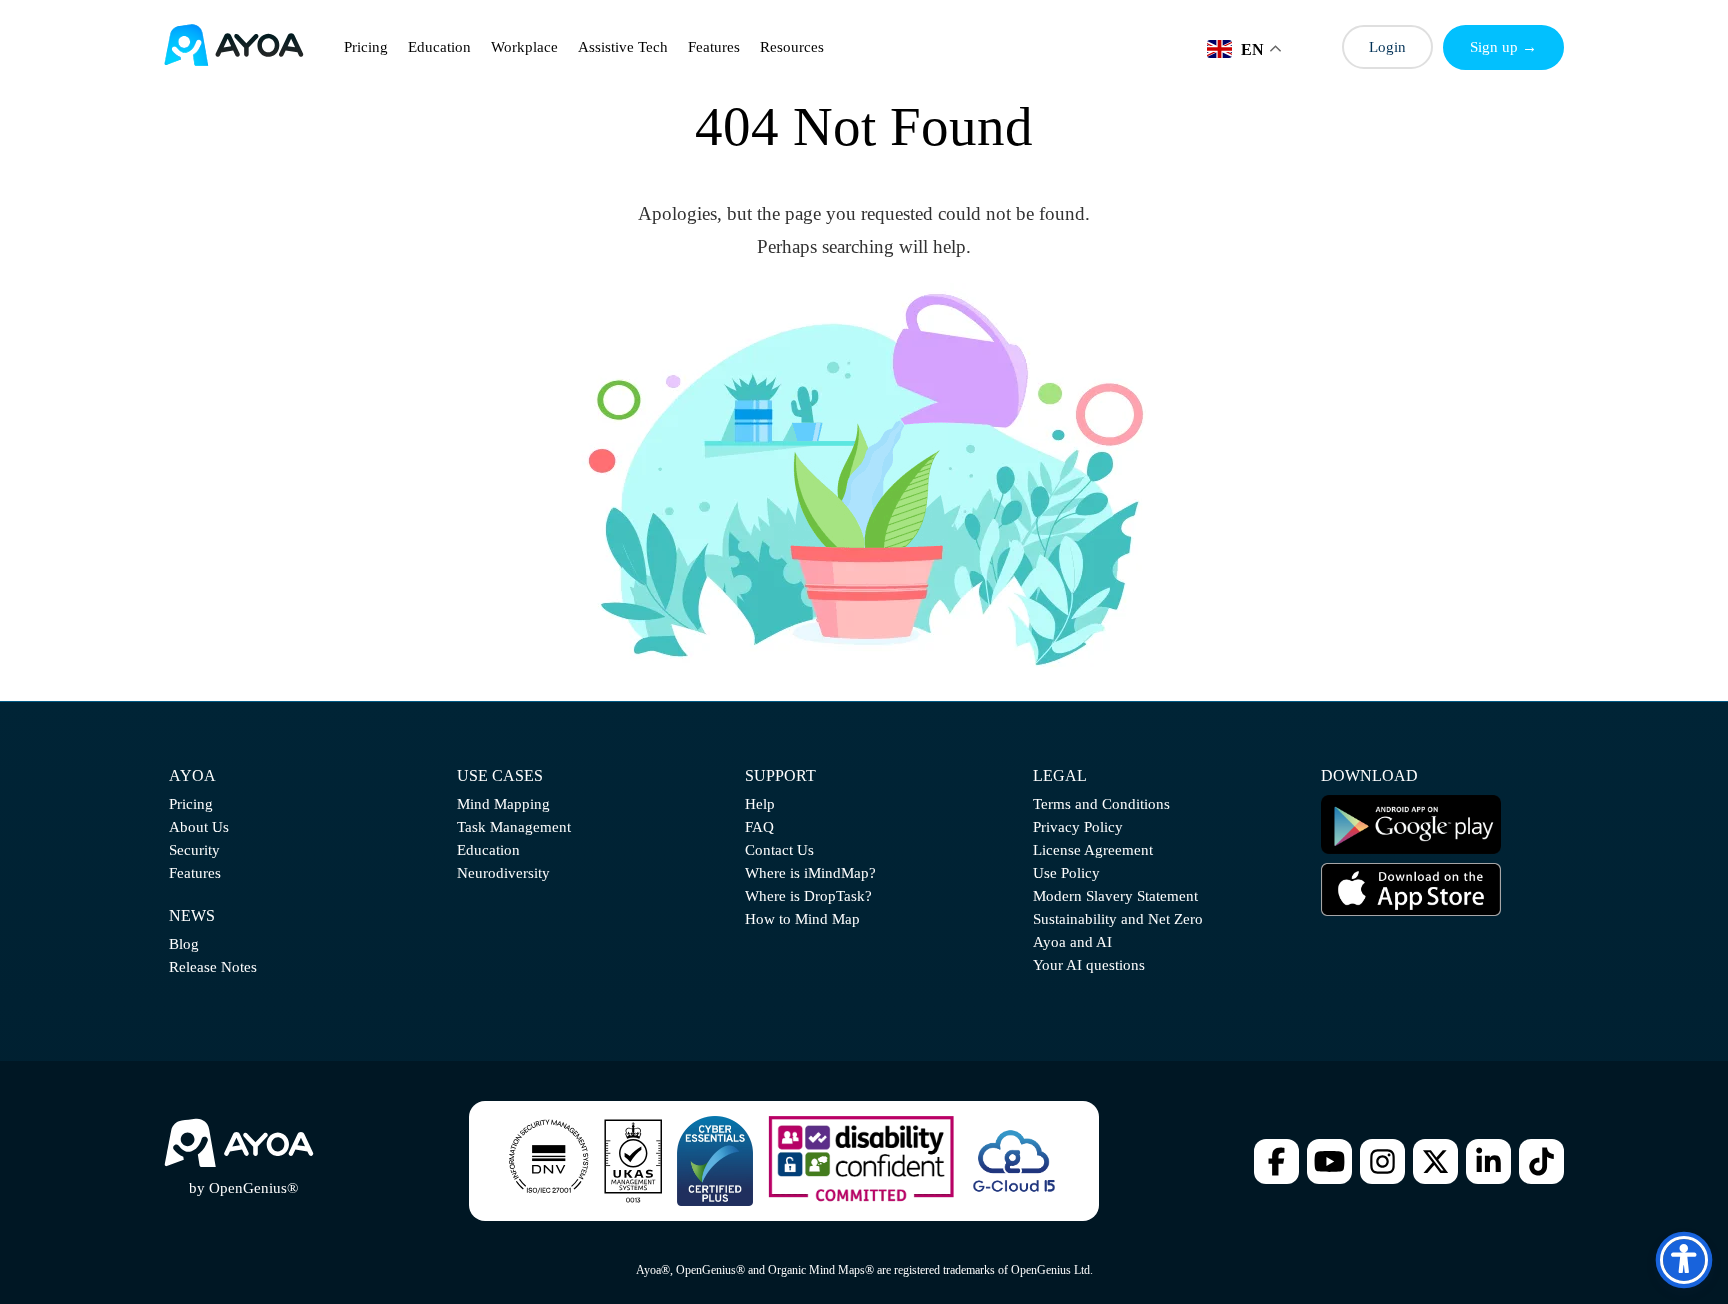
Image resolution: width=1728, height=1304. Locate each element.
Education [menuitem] (439, 47)
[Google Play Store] (1411, 849)
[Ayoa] (234, 47)
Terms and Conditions (1101, 804)
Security (194, 850)
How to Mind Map (802, 919)
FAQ (759, 827)
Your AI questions (1089, 965)
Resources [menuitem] (792, 47)
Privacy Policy (1078, 827)
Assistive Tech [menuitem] (623, 47)
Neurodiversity (503, 873)
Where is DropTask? (808, 896)
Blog (184, 944)
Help (760, 804)
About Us (199, 827)
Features (195, 873)
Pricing (191, 804)
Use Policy (1066, 873)
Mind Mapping (503, 804)
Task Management (514, 827)
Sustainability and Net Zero (1118, 919)
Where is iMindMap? (810, 873)
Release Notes (213, 967)
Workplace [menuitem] (524, 47)
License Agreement (1093, 850)
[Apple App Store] (1411, 911)
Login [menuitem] (1387, 47)
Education (488, 850)
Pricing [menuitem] (366, 47)
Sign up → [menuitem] (1503, 47)
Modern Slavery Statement (1115, 896)
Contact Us (779, 850)
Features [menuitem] (714, 47)
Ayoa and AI (1072, 942)
